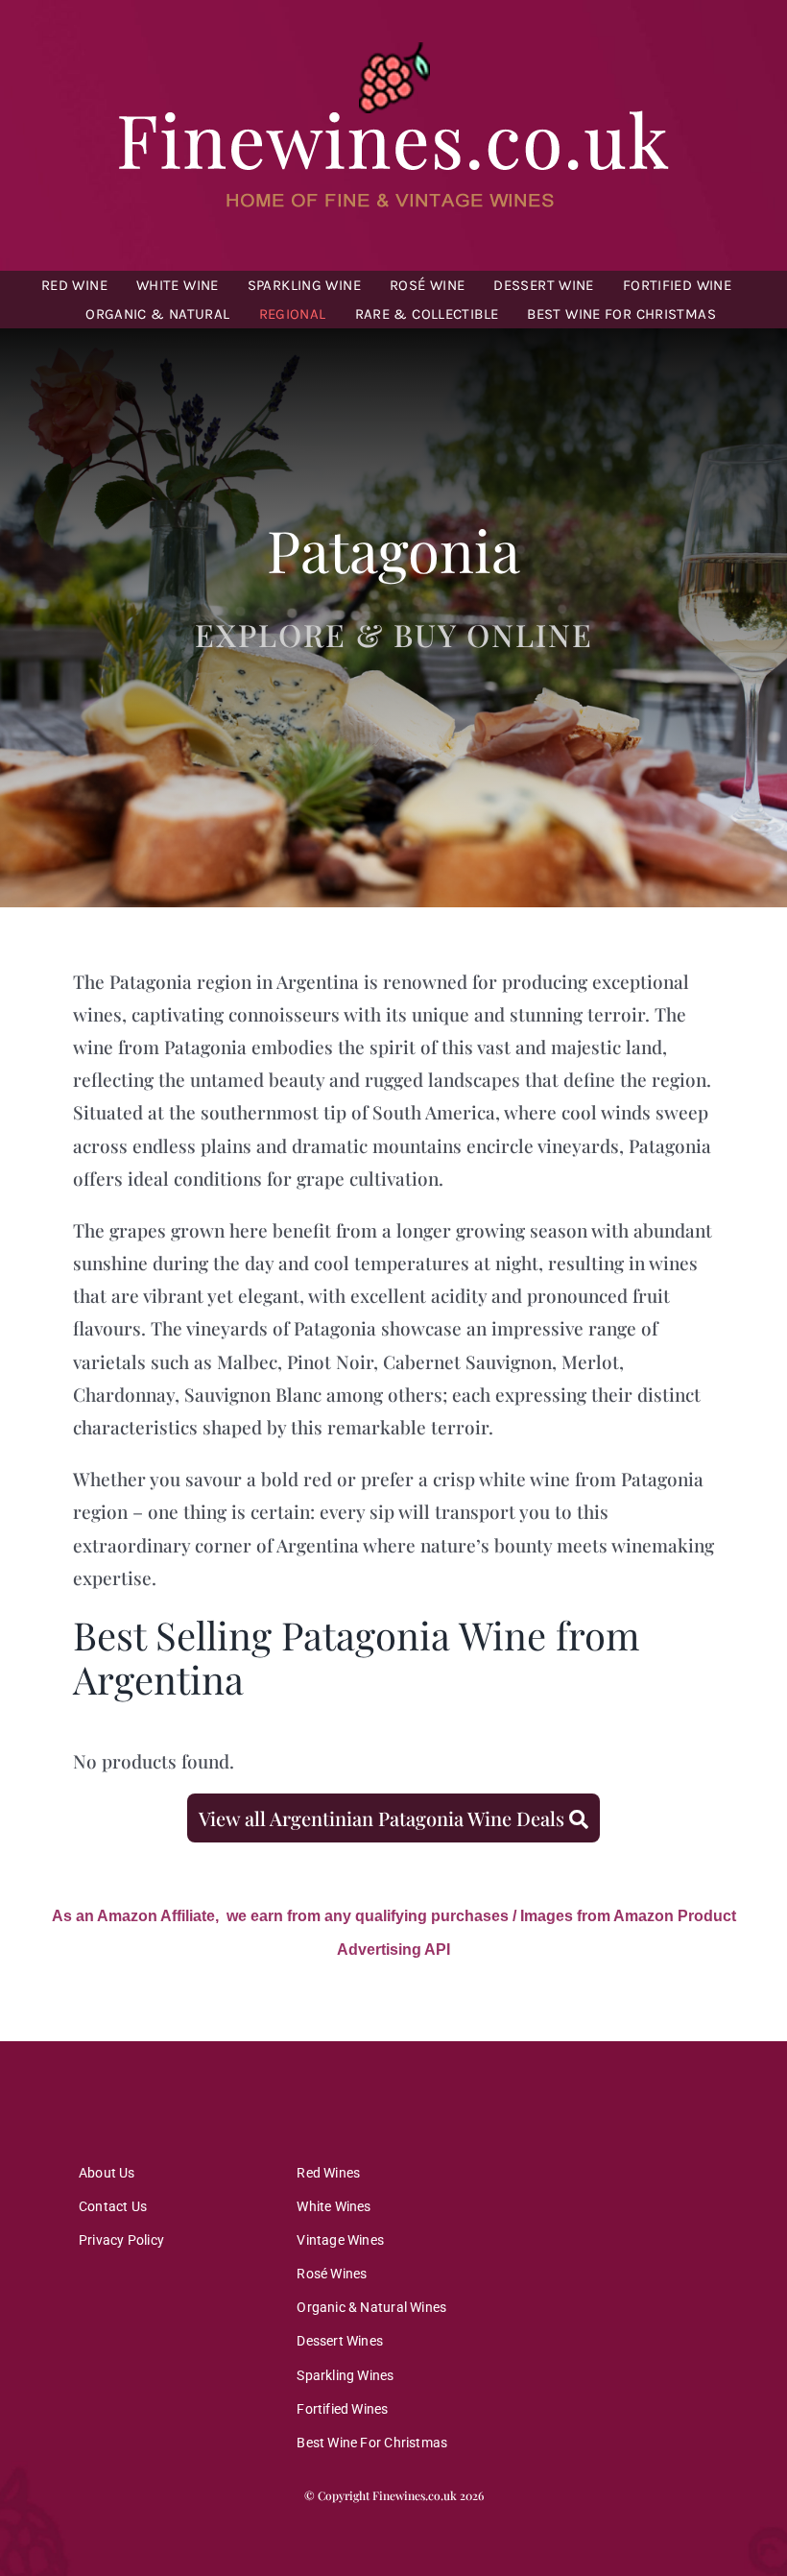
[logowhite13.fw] (393, 47)
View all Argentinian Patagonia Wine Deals (384, 1818)
